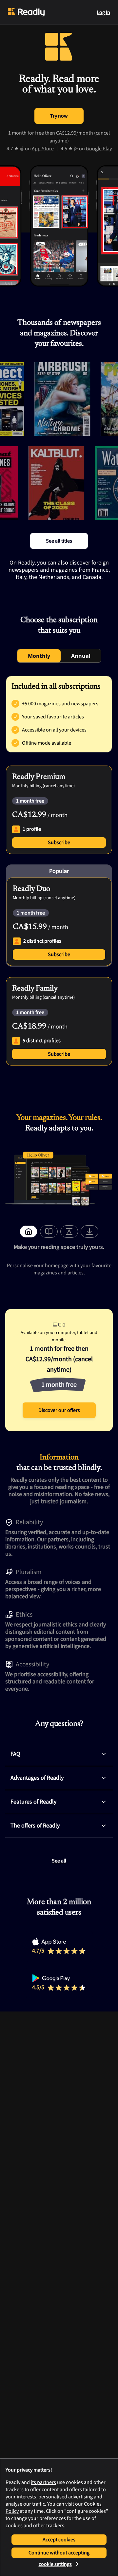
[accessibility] (69, 1232)
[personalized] (29, 1232)
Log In (103, 12)
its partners (43, 2482)
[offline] (89, 1232)
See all (59, 1861)
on (39, 149)
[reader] (49, 1232)
